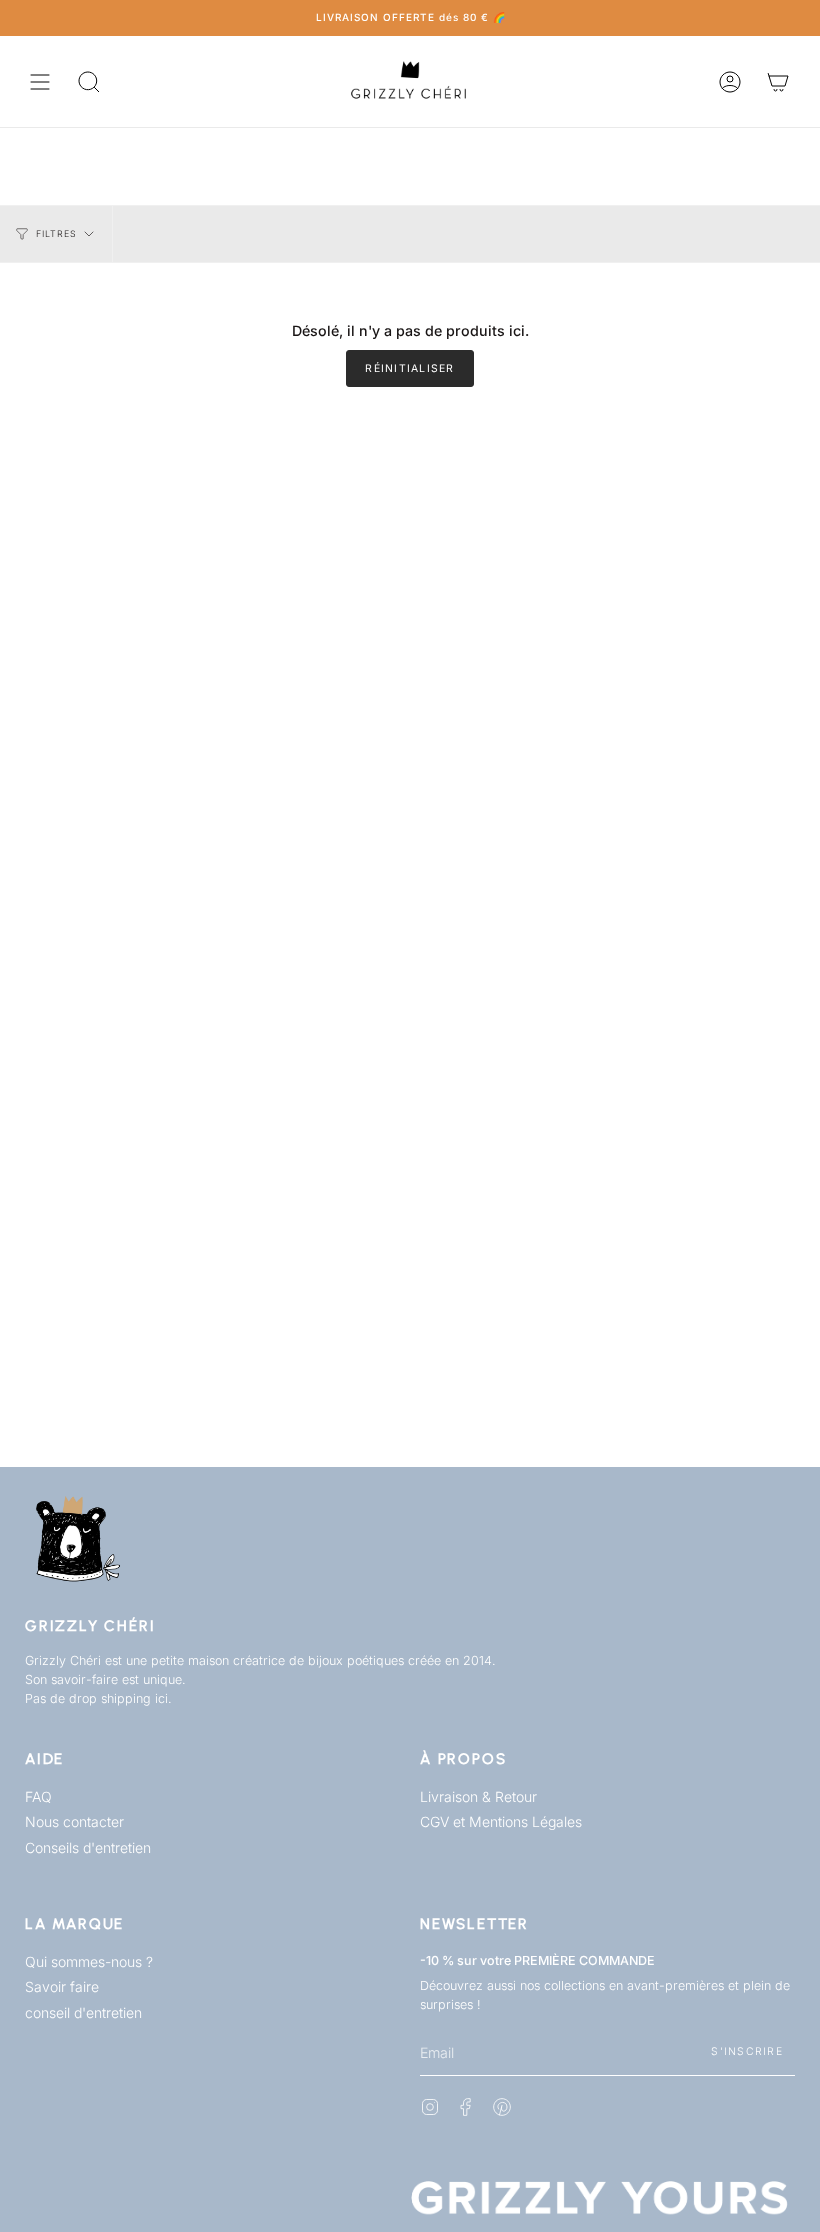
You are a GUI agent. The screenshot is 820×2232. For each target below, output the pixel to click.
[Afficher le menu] (40, 81)
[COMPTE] (730, 81)
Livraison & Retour (478, 1796)
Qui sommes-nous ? (89, 1961)
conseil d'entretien (83, 2012)
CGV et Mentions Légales (501, 1821)
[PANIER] (778, 81)
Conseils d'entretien (88, 1847)
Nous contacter (74, 1821)
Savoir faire (62, 1986)
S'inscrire (747, 2051)
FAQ (38, 1796)
